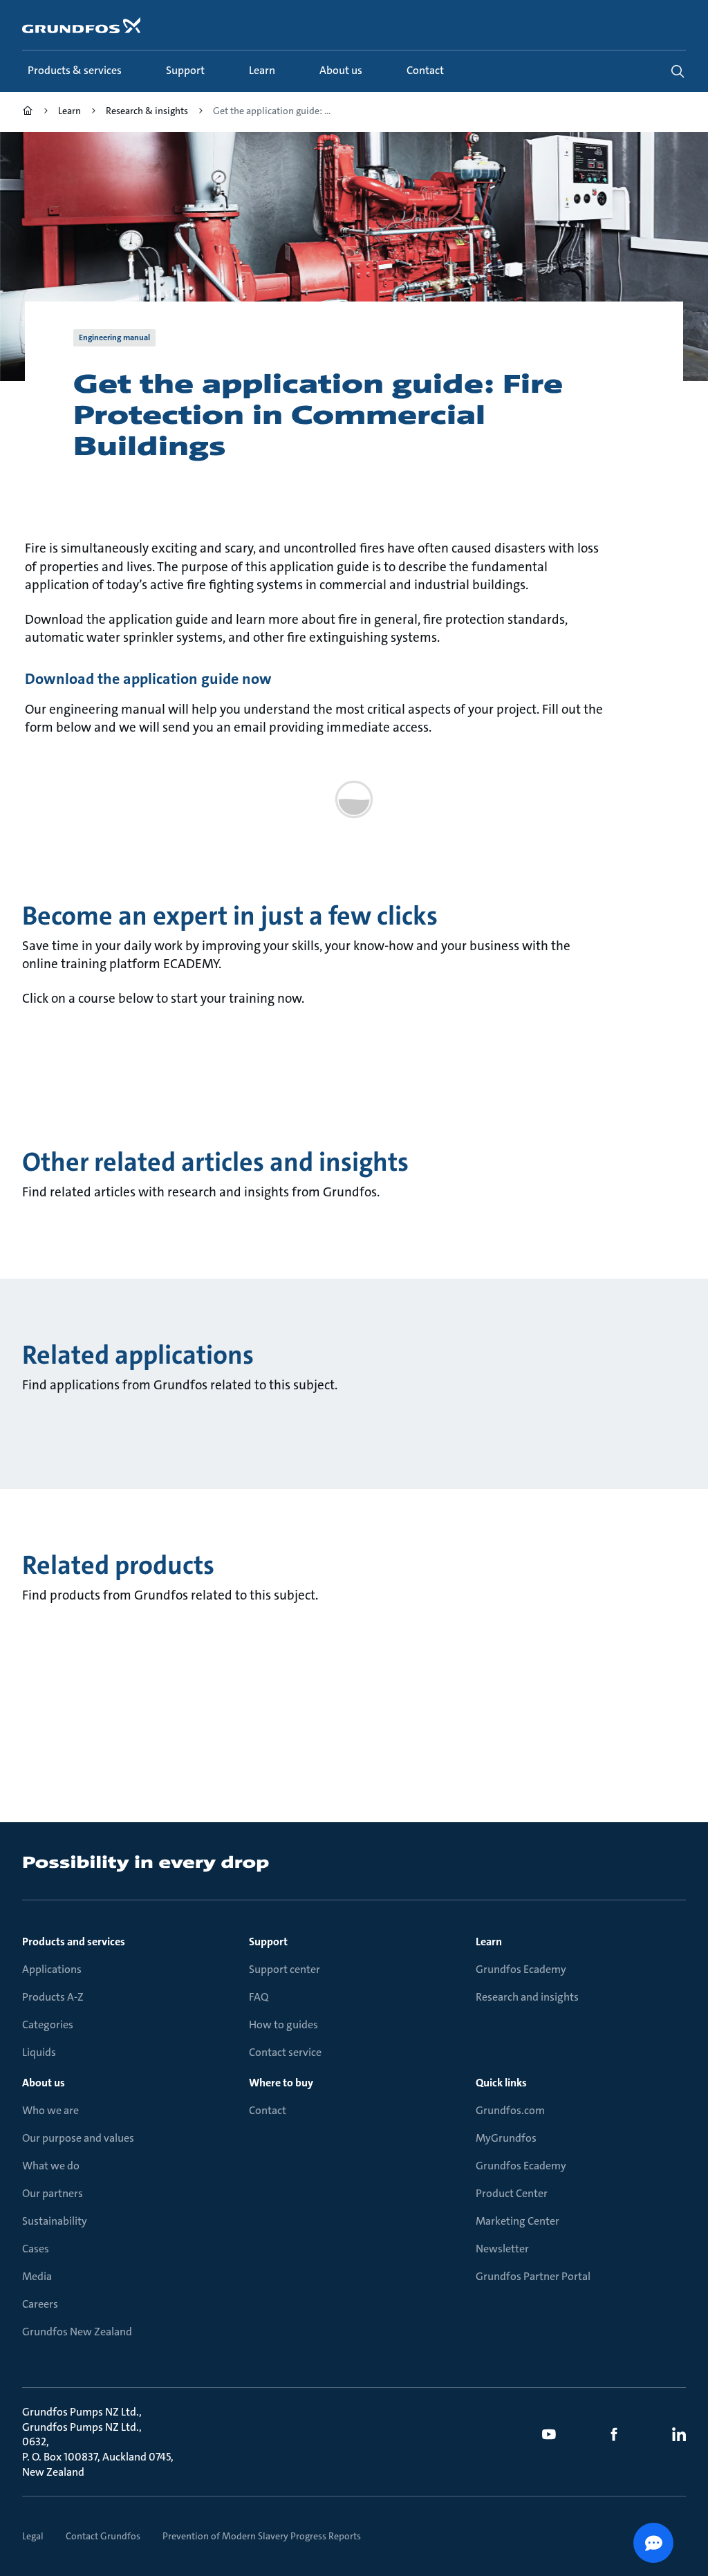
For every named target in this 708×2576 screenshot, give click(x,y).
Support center (285, 1969)
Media (37, 2276)
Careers (40, 2304)
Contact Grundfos (103, 2536)
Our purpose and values (78, 2138)
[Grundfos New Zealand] (28, 112)
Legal (33, 2536)
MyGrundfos (506, 2138)
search (678, 71)
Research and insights (527, 1997)
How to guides (283, 2024)
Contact (268, 2110)
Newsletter (502, 2249)
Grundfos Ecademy (521, 1969)
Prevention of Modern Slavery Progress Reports (262, 2536)
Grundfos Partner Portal (533, 2276)
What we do (51, 2166)
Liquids (39, 2052)
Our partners (53, 2193)
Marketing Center (518, 2221)
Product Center (512, 2193)
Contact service (285, 2052)
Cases (36, 2249)
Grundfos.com (510, 2110)
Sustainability (55, 2221)
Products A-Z (53, 1997)
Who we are (50, 2110)
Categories (48, 2024)
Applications (52, 1969)
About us (44, 2083)
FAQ (259, 1997)
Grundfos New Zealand (77, 2332)
